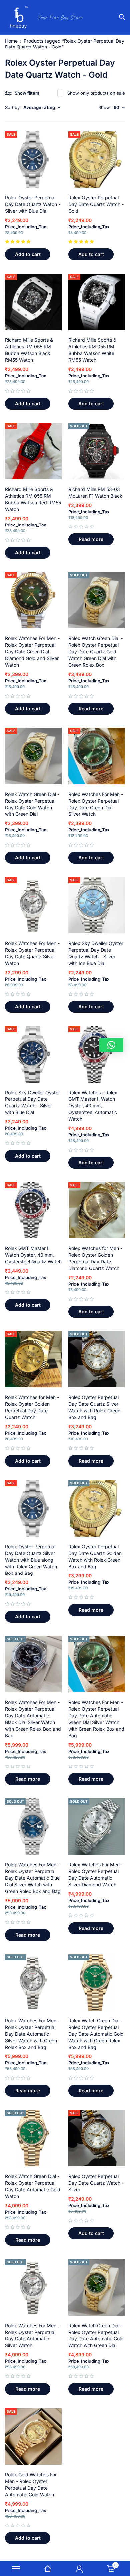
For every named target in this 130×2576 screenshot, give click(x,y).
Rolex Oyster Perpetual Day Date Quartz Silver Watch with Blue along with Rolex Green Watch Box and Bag (31, 1560)
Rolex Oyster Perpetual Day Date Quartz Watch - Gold (96, 204)
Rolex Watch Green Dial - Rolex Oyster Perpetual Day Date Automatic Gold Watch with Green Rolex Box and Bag (96, 2034)
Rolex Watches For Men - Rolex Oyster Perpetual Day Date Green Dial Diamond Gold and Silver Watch (32, 652)
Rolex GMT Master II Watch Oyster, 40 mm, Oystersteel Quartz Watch (33, 1255)
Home (11, 41)
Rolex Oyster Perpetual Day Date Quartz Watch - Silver (96, 2183)
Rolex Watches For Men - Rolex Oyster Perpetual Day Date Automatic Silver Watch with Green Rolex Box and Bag (32, 2034)
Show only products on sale (96, 93)
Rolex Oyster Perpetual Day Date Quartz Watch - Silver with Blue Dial (33, 204)
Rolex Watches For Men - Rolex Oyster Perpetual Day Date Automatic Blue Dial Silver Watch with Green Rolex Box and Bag (33, 1878)
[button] (28, 254)
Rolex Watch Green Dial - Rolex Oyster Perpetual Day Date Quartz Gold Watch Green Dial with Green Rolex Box (95, 652)
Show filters (27, 93)
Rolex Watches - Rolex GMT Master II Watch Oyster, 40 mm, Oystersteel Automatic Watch (93, 1106)
